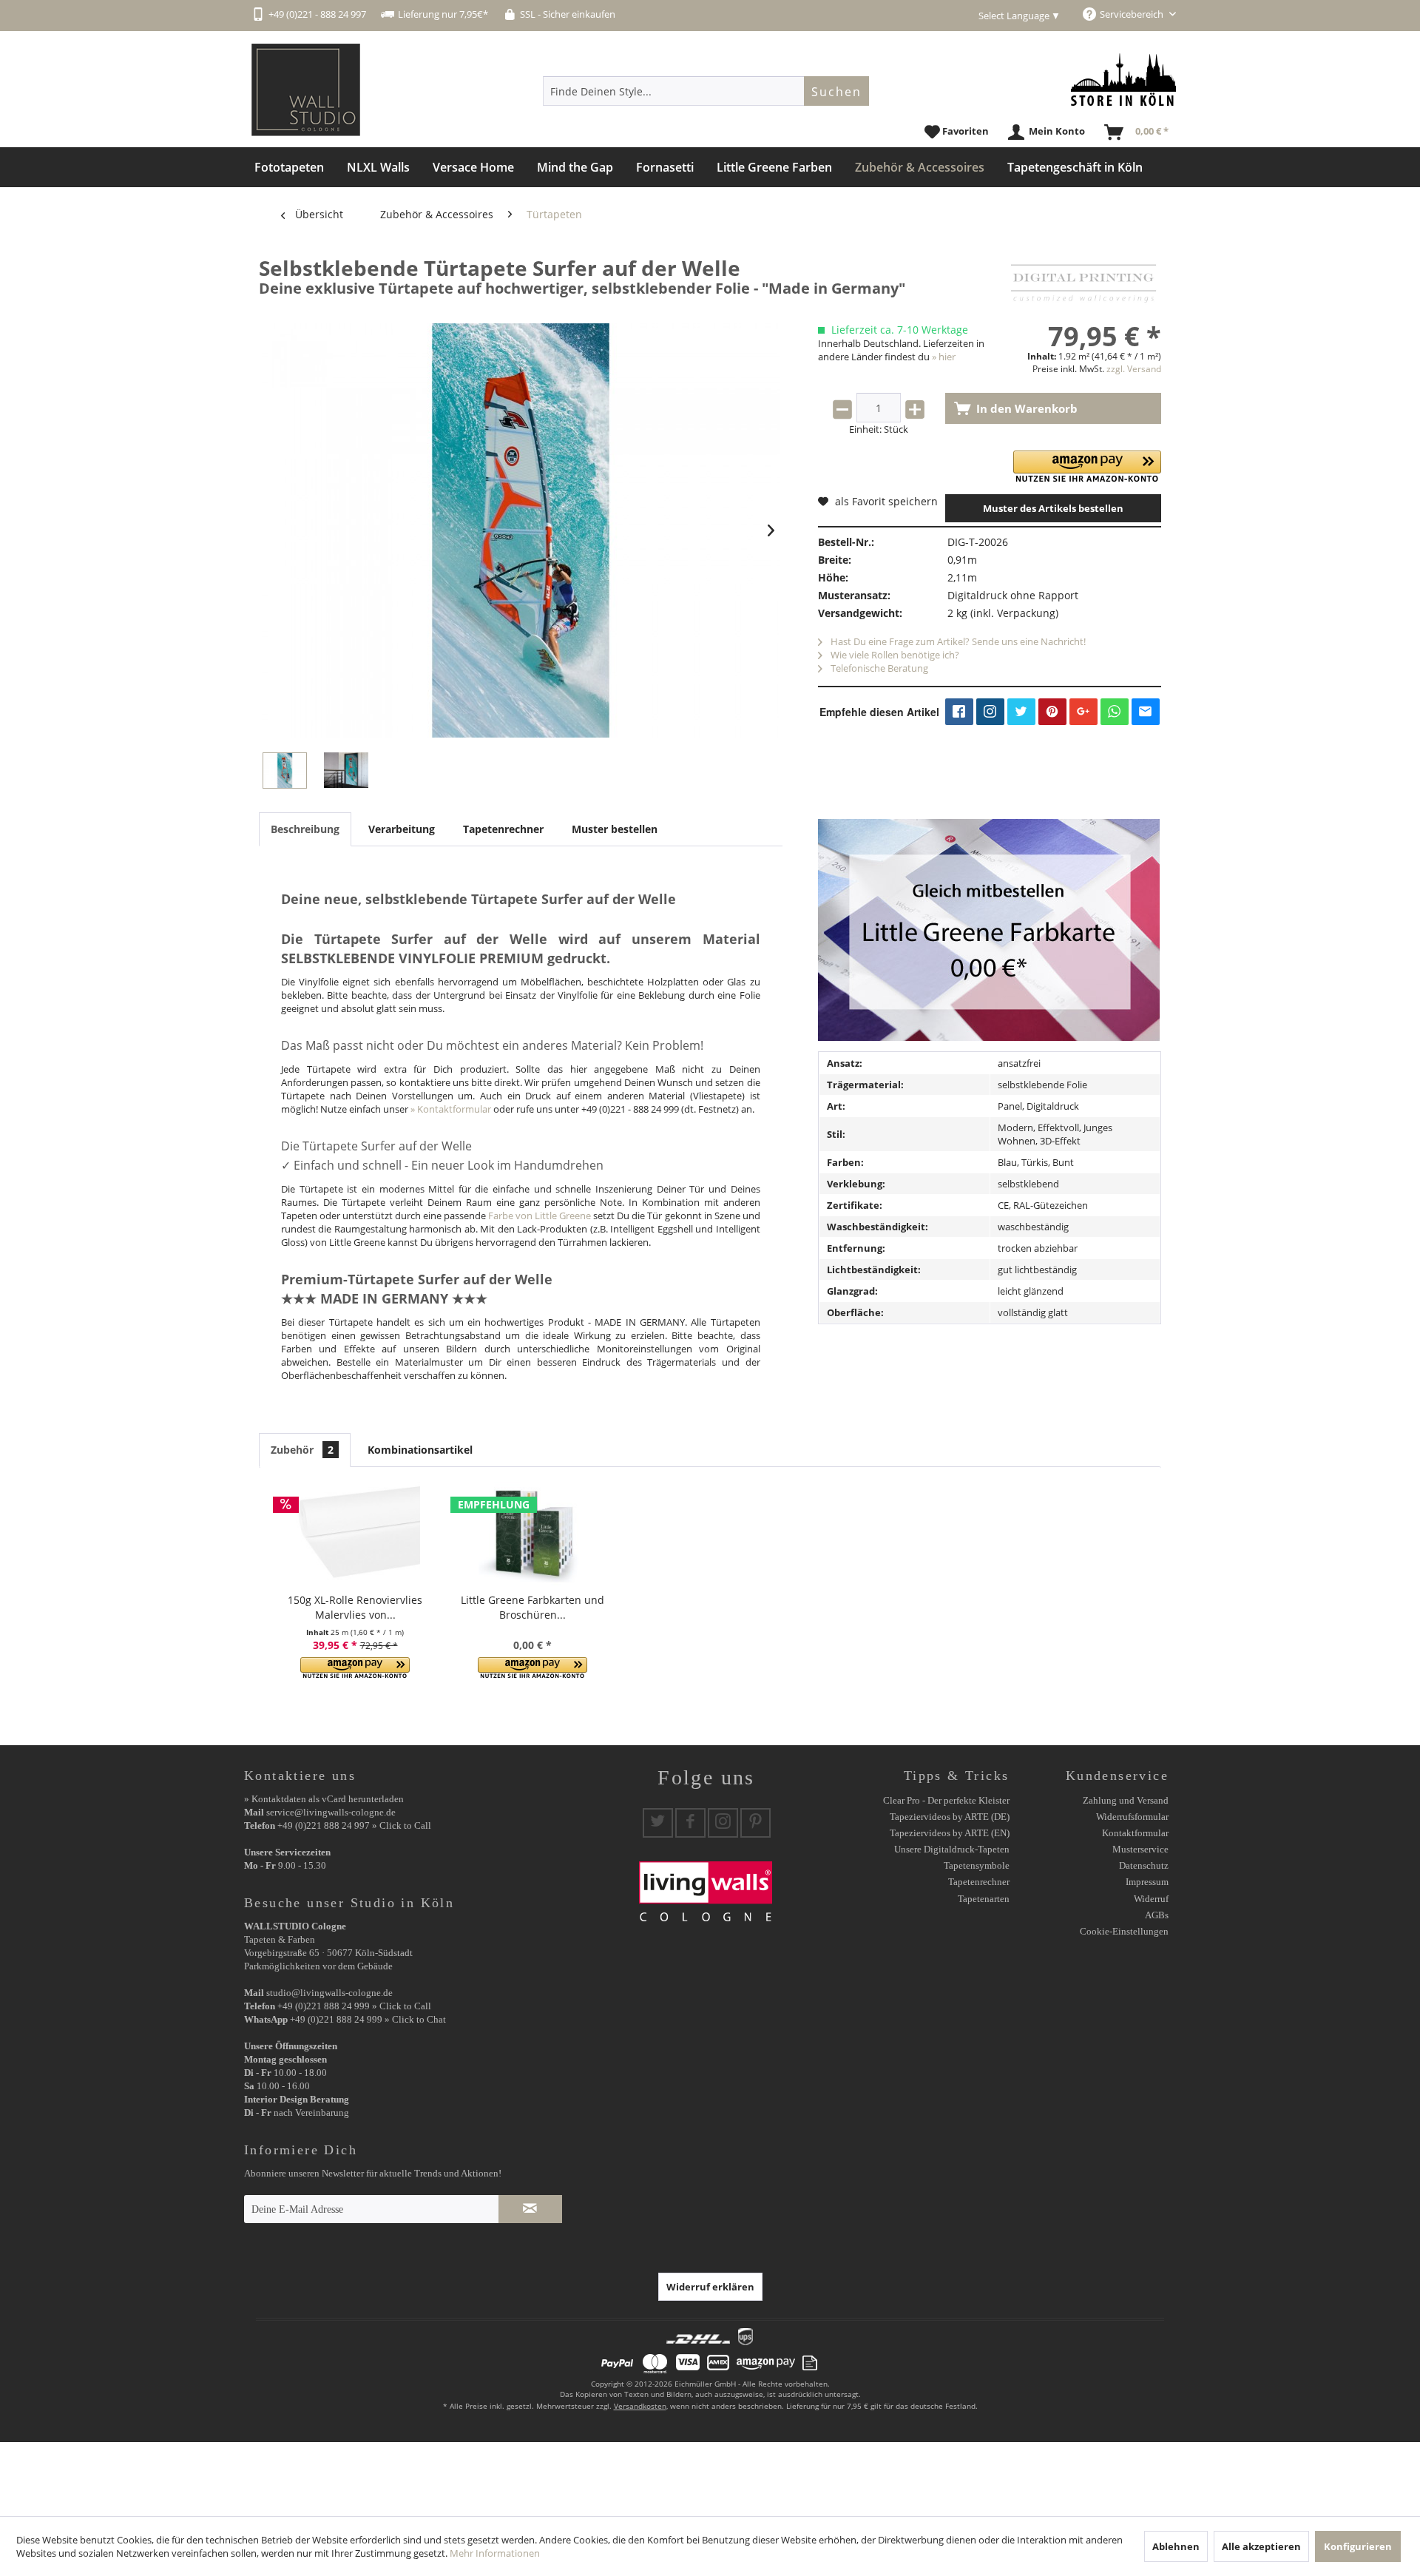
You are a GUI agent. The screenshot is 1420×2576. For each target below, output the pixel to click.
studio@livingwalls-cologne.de (329, 1993)
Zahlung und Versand (1126, 1800)
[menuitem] (706, 91)
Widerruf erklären (710, 2287)
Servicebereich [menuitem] (1133, 14)
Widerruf (1151, 1899)
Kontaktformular (1135, 1833)
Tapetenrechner (503, 829)
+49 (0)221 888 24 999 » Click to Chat (368, 2019)
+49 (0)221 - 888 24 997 (317, 14)
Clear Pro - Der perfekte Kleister (946, 1800)
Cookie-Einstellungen (1124, 1931)
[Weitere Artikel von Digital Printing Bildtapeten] (1083, 283)
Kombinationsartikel (420, 1450)
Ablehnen (1176, 2546)
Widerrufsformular (1132, 1817)
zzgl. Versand (1134, 369)
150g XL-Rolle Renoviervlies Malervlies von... (355, 1607)
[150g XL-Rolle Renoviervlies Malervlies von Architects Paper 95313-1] (355, 1534)
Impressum (1147, 1882)
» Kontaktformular (451, 1109)
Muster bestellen (615, 829)
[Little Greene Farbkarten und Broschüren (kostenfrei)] (532, 1534)
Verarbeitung (402, 829)
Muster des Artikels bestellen (1053, 508)
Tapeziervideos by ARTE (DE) (950, 1817)
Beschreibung (305, 829)
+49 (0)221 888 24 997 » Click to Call (354, 1825)
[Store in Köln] (1123, 80)
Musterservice (1140, 1849)
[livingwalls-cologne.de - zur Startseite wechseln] (306, 90)
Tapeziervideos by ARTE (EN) (950, 1833)
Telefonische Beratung (878, 668)
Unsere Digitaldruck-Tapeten (952, 1849)
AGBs (1157, 1915)
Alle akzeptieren (1261, 2546)
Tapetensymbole (977, 1865)
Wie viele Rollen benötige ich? (894, 655)
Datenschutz (1144, 1865)
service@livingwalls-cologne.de (331, 1812)
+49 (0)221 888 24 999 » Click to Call (354, 2006)
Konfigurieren (1358, 2546)
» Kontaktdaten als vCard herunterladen (324, 1799)
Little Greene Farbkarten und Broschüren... (532, 1607)
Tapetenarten (984, 1899)
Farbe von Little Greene (540, 1215)
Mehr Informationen (495, 2553)
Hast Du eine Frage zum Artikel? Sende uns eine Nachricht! (957, 641)
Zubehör (302, 1450)
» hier (944, 357)
